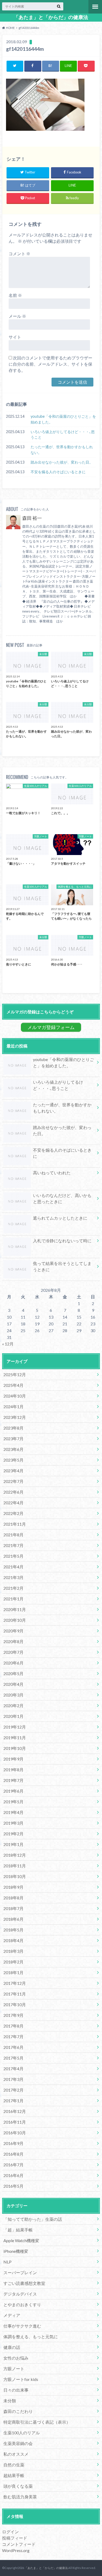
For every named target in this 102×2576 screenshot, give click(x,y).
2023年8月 (13, 1428)
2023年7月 (13, 1439)
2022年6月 (13, 1492)
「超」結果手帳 (18, 2230)
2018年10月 (15, 1876)
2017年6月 (13, 2047)
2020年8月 (13, 1641)
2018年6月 (13, 1919)
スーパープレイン (20, 2272)
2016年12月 (15, 2111)
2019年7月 (13, 1780)
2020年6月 (13, 1663)
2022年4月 (13, 1503)
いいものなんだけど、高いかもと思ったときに (62, 1198)
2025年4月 (13, 1385)
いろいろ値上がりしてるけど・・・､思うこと (63, 435)
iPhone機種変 (16, 2251)
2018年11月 (15, 1866)
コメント (19, 254)
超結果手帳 (14, 2475)
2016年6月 (13, 2175)
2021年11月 (15, 1524)
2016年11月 (15, 2122)
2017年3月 (13, 2079)
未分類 (10, 2401)
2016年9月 (13, 2143)
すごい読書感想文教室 (24, 2283)
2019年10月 (15, 1748)
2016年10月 (15, 2133)
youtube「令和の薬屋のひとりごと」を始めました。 (63, 419)
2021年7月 (13, 1545)
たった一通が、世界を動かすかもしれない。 (62, 450)
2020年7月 (13, 1652)
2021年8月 (13, 1535)
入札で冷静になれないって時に (62, 1241)
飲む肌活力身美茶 (20, 2497)
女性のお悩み (16, 2358)
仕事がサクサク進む (22, 2326)
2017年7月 (13, 2037)
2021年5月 (13, 1556)
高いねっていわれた (52, 1173)
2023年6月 (13, 1449)
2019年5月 (13, 1802)
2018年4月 (13, 1940)
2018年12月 (15, 1855)
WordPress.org (16, 2550)
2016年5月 (13, 2186)
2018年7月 (13, 1908)
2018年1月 (13, 1972)
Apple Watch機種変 (21, 2240)
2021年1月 (13, 1599)
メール (17, 316)
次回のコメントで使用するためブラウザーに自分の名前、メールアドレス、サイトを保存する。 (50, 364)
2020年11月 (15, 1609)
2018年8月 (13, 1898)
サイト (15, 337)
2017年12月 (15, 1983)
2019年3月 (13, 1823)
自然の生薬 (14, 2465)
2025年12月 (15, 1374)
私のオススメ (16, 2454)
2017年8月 (13, 2026)
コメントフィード (19, 2544)
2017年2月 (13, 2090)
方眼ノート (14, 2369)
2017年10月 (15, 2004)
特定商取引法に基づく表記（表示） (37, 2422)
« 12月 (8, 1344)
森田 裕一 (32, 518)
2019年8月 (13, 1770)
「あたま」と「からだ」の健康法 (51, 17)
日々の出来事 (16, 2390)
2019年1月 (13, 1844)
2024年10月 (15, 1396)
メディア (12, 2315)
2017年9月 (13, 2015)
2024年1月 (13, 1406)
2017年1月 (13, 2101)
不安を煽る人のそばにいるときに (58, 472)
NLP (7, 2262)
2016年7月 (13, 2165)
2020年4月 (13, 1684)
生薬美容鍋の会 (18, 2443)
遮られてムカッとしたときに (60, 1218)
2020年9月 (13, 1631)
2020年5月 (13, 1673)
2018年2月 (13, 1962)
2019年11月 (15, 1738)
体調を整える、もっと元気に (31, 2337)
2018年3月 (13, 1951)
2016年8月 (13, 2154)
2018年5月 (13, 1930)
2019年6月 (13, 1791)
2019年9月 (13, 1759)
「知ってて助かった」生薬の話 (33, 2219)
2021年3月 (13, 1577)
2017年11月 (15, 1994)
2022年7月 (13, 1481)
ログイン (10, 2532)
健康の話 (12, 2347)
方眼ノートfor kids (21, 2379)
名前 (15, 295)
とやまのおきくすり (22, 2304)
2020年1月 (13, 1716)
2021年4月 (13, 1567)
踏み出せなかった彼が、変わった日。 (62, 462)
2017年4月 (13, 2069)
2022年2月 (13, 1513)
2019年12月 (15, 1727)
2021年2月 (13, 1588)
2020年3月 (13, 1695)
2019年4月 (13, 1812)
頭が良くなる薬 (18, 2486)
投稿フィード (15, 2538)
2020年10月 (15, 1620)
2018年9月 (13, 1887)
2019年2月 (13, 1834)
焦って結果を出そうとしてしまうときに (62, 1266)
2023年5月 (13, 1460)
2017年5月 (13, 2058)
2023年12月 (15, 1417)
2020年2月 (13, 1705)
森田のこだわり (18, 2411)
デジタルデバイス (20, 2294)
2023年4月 (13, 1471)
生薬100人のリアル (22, 2433)
